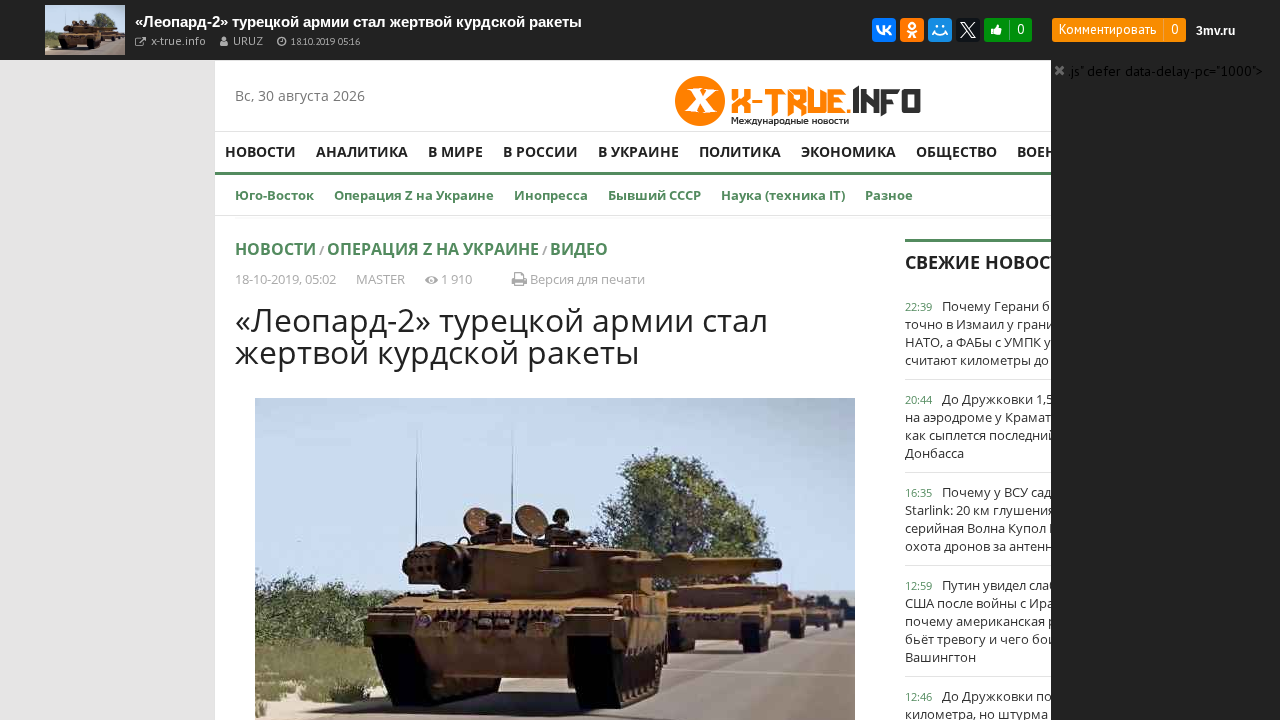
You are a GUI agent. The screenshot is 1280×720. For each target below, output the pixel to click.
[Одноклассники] (912, 30)
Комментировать (1107, 29)
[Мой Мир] (940, 30)
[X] (968, 30)
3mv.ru (1215, 31)
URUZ (248, 40)
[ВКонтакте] (884, 30)
